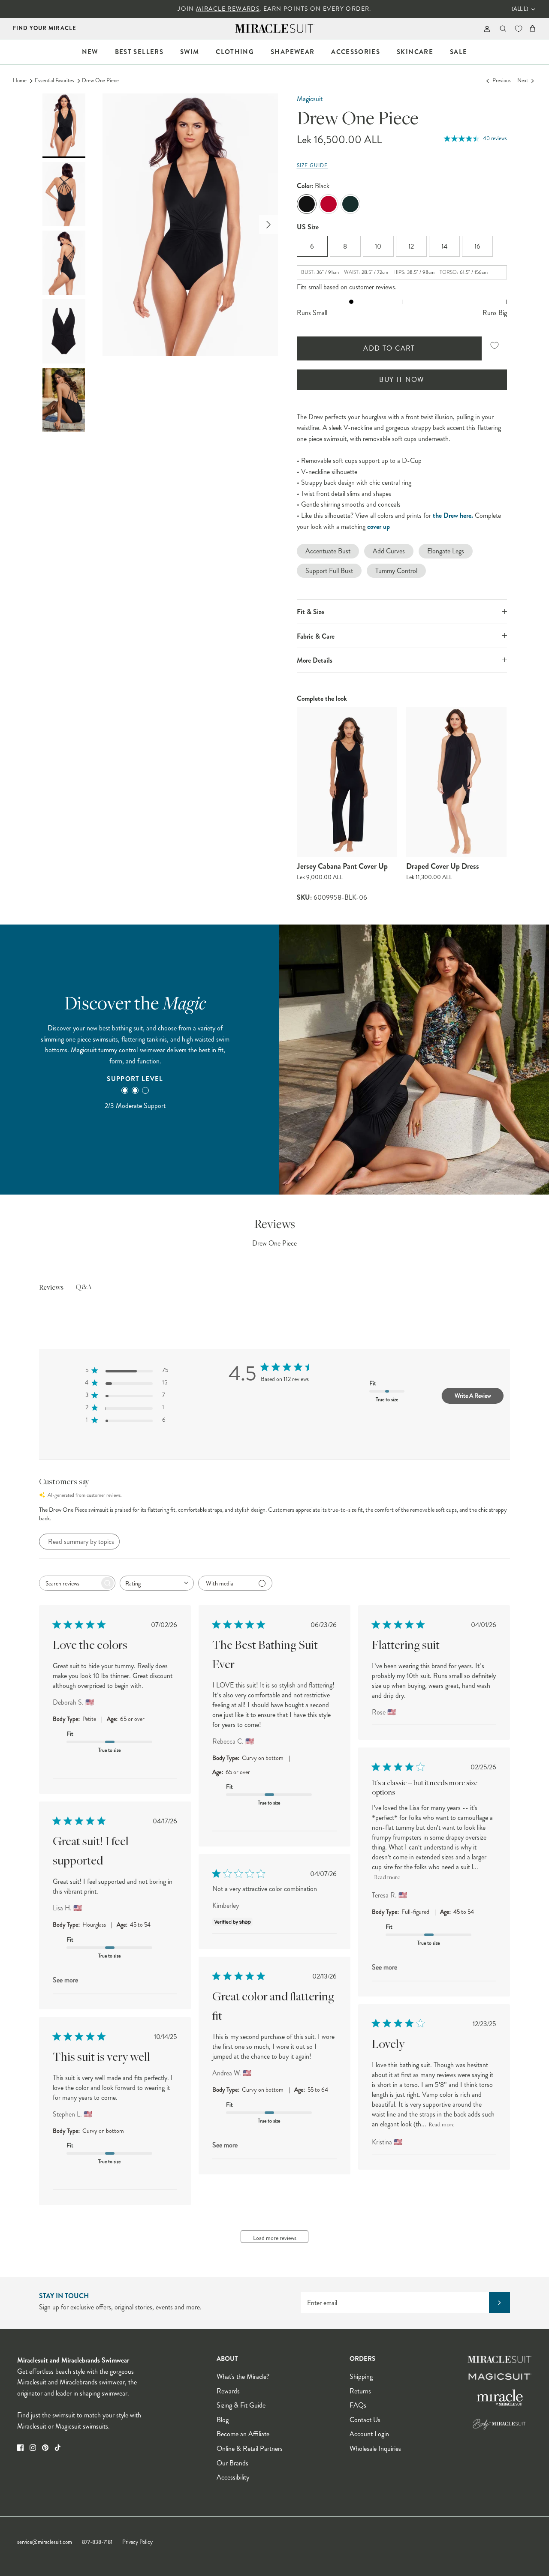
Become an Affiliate (243, 2434)
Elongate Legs (446, 551)
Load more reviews (275, 2238)
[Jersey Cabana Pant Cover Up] (347, 782)
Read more (387, 1878)
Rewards (228, 2391)
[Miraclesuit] (275, 29)
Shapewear (293, 52)
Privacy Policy (137, 2542)
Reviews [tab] (51, 1288)
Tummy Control (396, 571)
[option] (190, 225)
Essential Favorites (54, 81)
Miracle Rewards (228, 9)
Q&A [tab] (84, 1288)
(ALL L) (520, 9)
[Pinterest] (45, 2448)
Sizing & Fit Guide (241, 2405)
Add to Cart (389, 348)
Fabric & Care (316, 636)
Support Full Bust (329, 571)
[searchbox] (69, 1583)
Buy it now (401, 380)
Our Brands (232, 2463)
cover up (379, 527)
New (90, 52)
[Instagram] (33, 2448)
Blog (223, 2420)
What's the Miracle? (243, 2376)
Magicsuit (310, 99)
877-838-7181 (97, 2542)
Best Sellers (139, 52)
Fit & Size (311, 612)
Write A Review (473, 1396)
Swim (190, 52)
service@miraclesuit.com (45, 2542)
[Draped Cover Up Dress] (457, 782)
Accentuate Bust (328, 551)
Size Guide (312, 166)
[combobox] (157, 1583)
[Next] (268, 225)
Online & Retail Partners (250, 2448)
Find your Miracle (45, 28)
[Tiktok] (58, 2448)
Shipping (361, 2376)
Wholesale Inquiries (375, 2448)
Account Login (369, 2434)
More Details (315, 660)
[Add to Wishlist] (495, 346)
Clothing (235, 52)
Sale (459, 52)
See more (385, 1967)
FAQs (358, 2405)
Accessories (356, 52)
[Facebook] (20, 2448)
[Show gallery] (190, 225)
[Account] (485, 29)
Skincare (415, 52)
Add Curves (389, 551)
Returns (360, 2391)
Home (20, 81)
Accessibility (233, 2477)
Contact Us (365, 2420)
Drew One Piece (100, 81)
